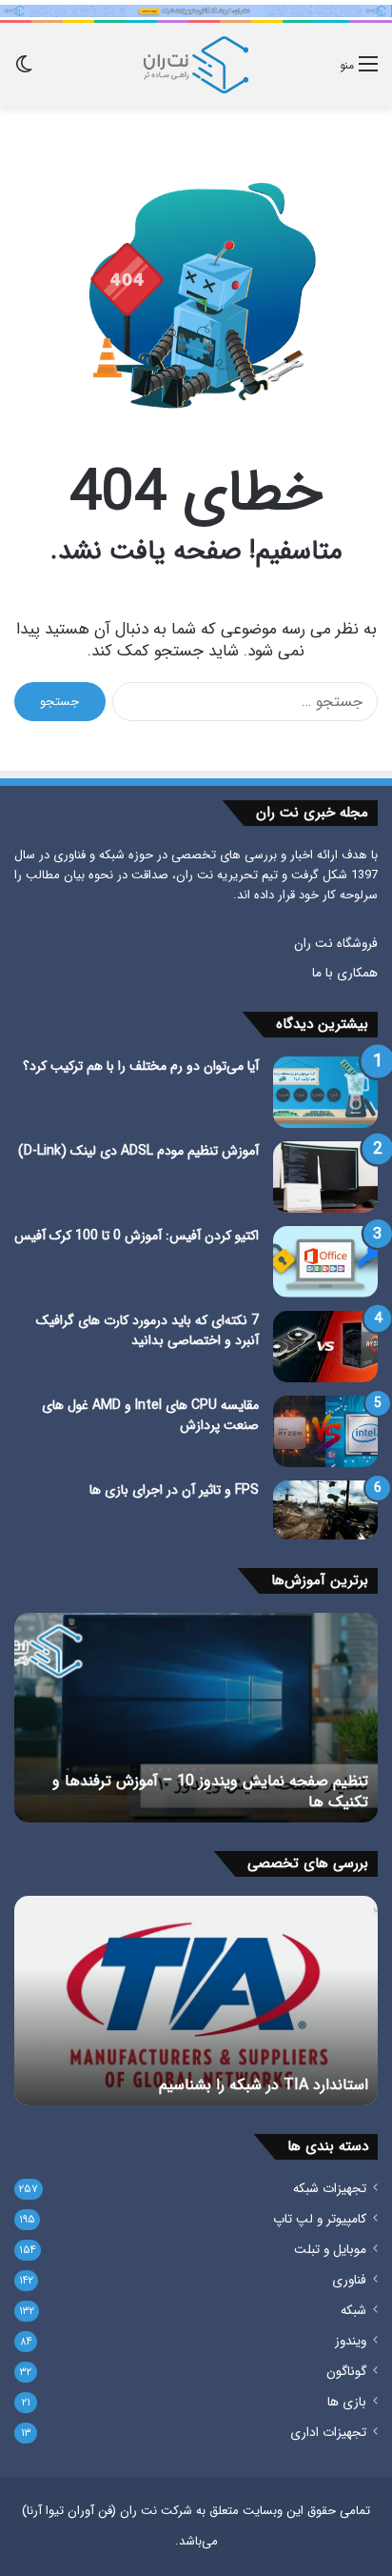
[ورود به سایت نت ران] (196, 10)
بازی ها (347, 2402)
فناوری (349, 2280)
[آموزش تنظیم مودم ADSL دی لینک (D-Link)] (325, 1177)
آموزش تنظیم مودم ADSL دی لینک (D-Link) (138, 1151)
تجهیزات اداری (328, 2433)
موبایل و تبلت (330, 2250)
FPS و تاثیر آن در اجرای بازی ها (174, 1490)
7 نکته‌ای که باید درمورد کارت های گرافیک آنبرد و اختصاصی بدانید (147, 1330)
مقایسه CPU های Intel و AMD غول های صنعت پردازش (150, 1415)
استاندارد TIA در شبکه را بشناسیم (264, 2085)
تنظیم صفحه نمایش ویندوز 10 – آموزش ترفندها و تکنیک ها (210, 1791)
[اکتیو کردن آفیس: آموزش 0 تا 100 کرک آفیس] (325, 1262)
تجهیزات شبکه (330, 2189)
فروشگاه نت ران (336, 944)
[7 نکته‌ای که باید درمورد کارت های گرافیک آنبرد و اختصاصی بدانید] (325, 1347)
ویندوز (351, 2341)
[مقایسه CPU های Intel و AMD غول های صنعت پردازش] (325, 1431)
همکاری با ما (345, 973)
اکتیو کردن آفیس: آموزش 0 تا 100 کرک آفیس (137, 1236)
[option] (196, 1718)
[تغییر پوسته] (24, 72)
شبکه (353, 2311)
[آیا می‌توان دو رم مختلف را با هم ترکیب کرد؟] (325, 1092)
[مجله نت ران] (196, 65)
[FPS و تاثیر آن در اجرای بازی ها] (325, 1510)
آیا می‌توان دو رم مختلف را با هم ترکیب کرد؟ (141, 1066)
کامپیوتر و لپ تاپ (320, 2219)
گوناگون (346, 2372)
